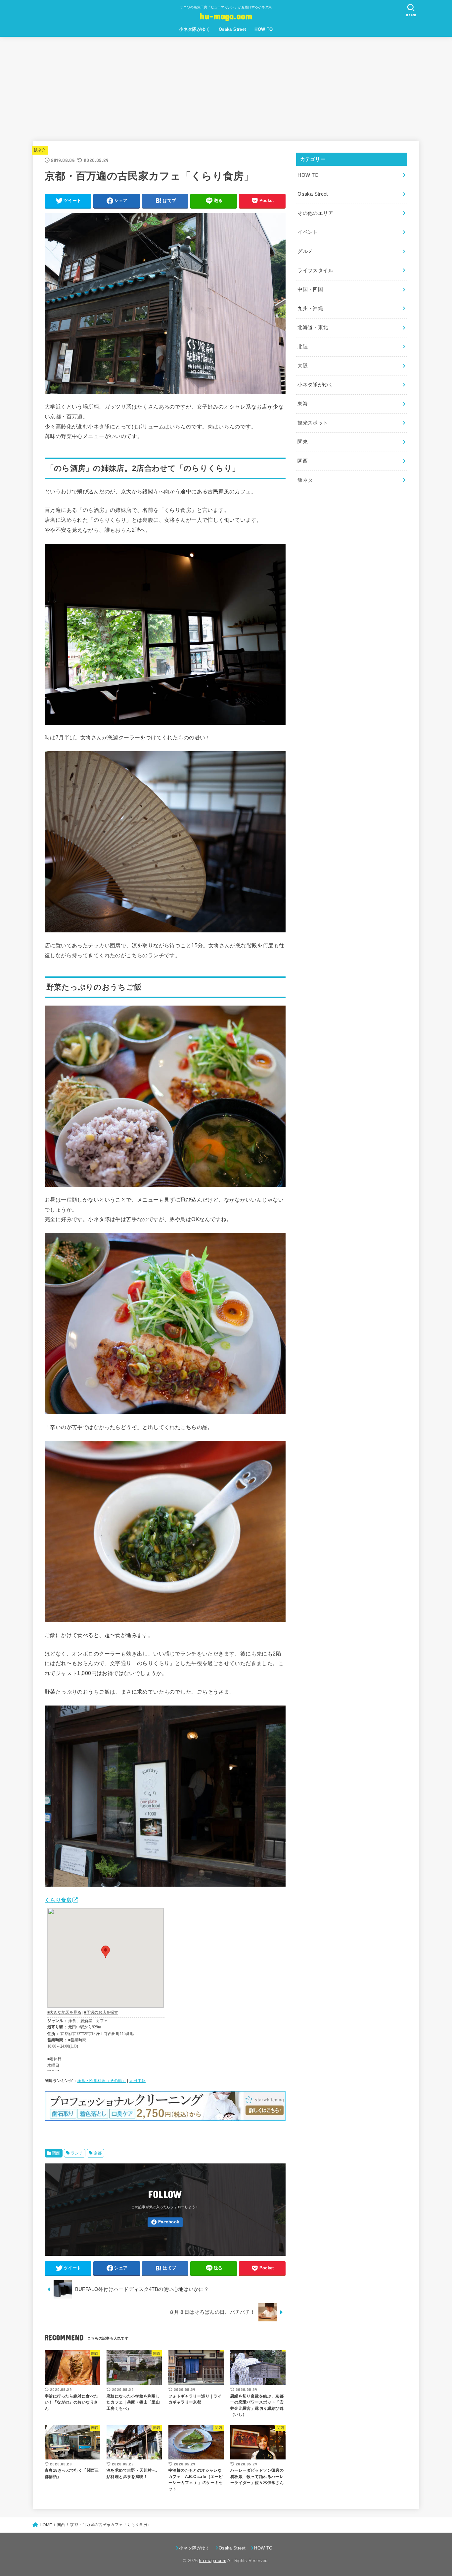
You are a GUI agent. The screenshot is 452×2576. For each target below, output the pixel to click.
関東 (303, 442)
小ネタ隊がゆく (195, 29)
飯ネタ (40, 150)
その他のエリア (315, 213)
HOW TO (264, 29)
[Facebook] (165, 2222)
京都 (98, 2153)
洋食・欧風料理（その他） (102, 2081)
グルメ (305, 251)
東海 (303, 404)
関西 (56, 2153)
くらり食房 (58, 1900)
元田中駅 (137, 2081)
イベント (308, 232)
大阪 (303, 366)
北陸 (303, 347)
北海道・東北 (313, 327)
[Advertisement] (226, 86)
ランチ (77, 2153)
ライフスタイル (315, 271)
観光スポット (313, 423)
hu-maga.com (226, 16)
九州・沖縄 (310, 309)
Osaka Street (232, 29)
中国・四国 (310, 289)
